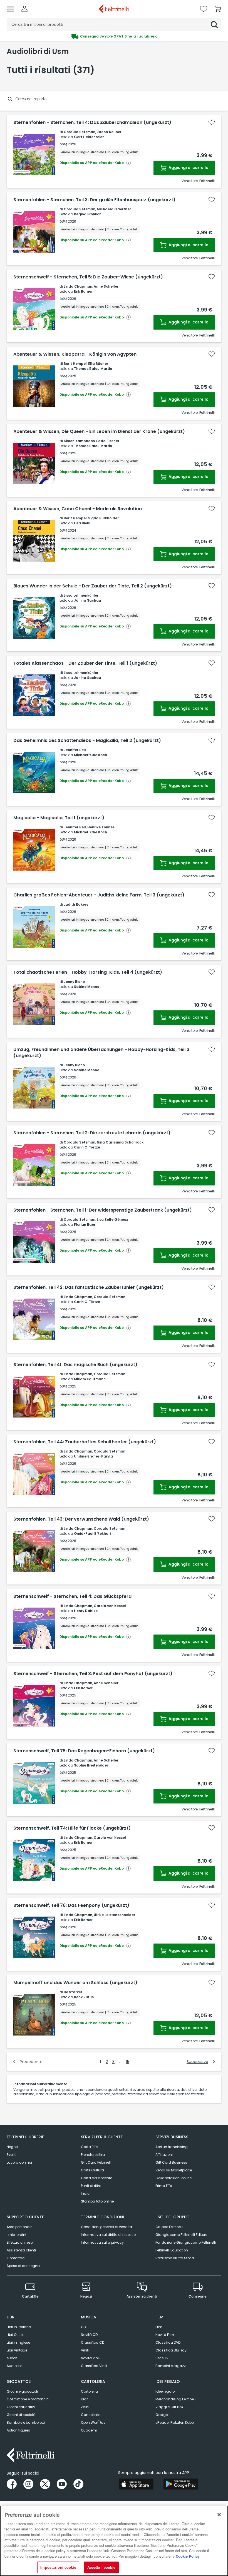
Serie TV (162, 2358)
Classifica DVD (168, 2342)
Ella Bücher (98, 364)
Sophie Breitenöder (91, 1765)
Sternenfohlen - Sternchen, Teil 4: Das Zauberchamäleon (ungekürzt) (92, 123)
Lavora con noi (19, 2162)
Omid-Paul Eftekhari (92, 1534)
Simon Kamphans (79, 441)
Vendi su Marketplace (174, 2170)
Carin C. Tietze (87, 1147)
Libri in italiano (19, 2327)
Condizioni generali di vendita (106, 2227)
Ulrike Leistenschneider (114, 1915)
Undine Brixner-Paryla (93, 1456)
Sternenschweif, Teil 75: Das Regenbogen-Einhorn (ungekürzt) (84, 1751)
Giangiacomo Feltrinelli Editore (181, 2235)
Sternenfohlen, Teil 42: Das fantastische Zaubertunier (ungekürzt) (89, 1287)
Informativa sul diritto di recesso (108, 2235)
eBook (12, 2358)
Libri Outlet (15, 2335)
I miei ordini (16, 2235)
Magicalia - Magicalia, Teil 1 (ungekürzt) (59, 818)
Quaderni (89, 2430)
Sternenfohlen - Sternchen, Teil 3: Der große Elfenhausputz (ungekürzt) (94, 200)
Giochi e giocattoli (22, 2391)
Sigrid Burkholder (103, 518)
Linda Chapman (78, 286)
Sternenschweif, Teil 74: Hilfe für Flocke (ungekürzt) (72, 1828)
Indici (86, 2193)
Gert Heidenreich (89, 137)
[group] (114, 36)
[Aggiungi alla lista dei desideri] (212, 122)
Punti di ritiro (91, 2186)
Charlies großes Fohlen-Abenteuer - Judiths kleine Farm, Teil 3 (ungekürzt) (99, 895)
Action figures (18, 2430)
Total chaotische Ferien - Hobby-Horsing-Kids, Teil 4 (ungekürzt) (88, 972)
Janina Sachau (87, 600)
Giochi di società (21, 2415)
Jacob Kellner (109, 132)
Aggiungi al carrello (188, 168)
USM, (63, 144)
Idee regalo (165, 2391)
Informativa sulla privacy (102, 2242)
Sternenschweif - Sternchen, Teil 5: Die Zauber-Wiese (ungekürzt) (88, 277)
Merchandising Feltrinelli (176, 2399)
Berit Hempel (75, 364)
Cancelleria (91, 2415)
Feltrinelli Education (172, 2250)
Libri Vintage (17, 2350)
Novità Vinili (91, 2358)
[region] (114, 2541)
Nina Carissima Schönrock (120, 1142)
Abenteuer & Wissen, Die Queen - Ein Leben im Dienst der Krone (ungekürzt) (99, 432)
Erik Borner (83, 291)
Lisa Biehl (82, 523)
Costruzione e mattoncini (28, 2399)
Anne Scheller (106, 286)
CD (83, 2327)
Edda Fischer (108, 441)
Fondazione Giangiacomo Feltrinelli (186, 2242)
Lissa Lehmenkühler (81, 595)
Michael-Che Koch (91, 755)
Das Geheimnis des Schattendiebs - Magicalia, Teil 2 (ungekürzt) (87, 741)
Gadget (162, 2415)
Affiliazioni (164, 2155)
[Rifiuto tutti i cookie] (219, 2515)
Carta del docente (96, 2178)
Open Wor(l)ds (93, 2422)
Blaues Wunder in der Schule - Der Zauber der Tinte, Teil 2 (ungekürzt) (93, 586)
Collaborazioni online (174, 2178)
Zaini (85, 2407)
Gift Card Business (171, 2162)
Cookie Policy (188, 2556)
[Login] (24, 9)
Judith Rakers (76, 904)
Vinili (85, 2350)
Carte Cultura (92, 2170)
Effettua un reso (20, 2242)
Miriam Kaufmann (90, 1379)
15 (128, 2062)
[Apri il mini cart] (218, 9)
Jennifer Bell (75, 750)
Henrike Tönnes (101, 827)
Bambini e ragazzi (171, 2366)
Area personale (19, 2227)
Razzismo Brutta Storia (175, 2258)
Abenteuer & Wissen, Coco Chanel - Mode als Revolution (78, 509)
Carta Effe (89, 2147)
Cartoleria (89, 2391)
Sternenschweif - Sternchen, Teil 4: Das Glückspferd (72, 1596)
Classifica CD (93, 2342)
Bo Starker (73, 1992)
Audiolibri (15, 2366)
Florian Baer (85, 1225)
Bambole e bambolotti (26, 2422)
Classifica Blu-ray (171, 2350)
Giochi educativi (21, 2407)
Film (159, 2327)
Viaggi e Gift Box (169, 2407)
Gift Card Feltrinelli (96, 2162)
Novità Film (165, 2335)
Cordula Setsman (80, 132)
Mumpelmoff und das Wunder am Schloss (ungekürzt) (75, 1983)
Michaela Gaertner (114, 209)
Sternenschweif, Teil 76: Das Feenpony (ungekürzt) (71, 1905)
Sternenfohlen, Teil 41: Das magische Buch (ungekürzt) (75, 1365)
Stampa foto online (97, 2201)
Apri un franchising (172, 2147)
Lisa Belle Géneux (112, 1220)
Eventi (12, 2155)
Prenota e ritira (93, 2155)
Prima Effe (164, 2186)
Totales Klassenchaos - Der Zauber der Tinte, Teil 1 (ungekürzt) (85, 663)
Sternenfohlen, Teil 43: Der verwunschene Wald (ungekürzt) (81, 1519)
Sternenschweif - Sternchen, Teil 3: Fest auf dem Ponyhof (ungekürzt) (93, 1674)
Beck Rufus (84, 1997)
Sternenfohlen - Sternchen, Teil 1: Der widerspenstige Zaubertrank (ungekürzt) (103, 1210)
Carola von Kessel (110, 1606)
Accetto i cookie (101, 2567)
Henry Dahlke (86, 1611)
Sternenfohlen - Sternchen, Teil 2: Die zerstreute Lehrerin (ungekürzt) (92, 1133)
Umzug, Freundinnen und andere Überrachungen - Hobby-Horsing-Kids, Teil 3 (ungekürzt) (101, 1053)
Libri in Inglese (18, 2342)
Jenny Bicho (74, 982)
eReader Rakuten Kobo (175, 2422)
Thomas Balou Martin (93, 369)
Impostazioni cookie (58, 2567)
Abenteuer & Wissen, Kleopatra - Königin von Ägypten (75, 354)
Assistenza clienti (21, 2250)
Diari (85, 2399)
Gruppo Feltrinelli (169, 2227)
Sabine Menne (87, 987)
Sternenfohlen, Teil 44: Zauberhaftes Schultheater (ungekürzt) (85, 1442)
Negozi (12, 2147)
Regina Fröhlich (88, 214)
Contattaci (16, 2258)
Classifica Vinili (94, 2366)
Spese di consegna (23, 2266)
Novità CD (89, 2335)
